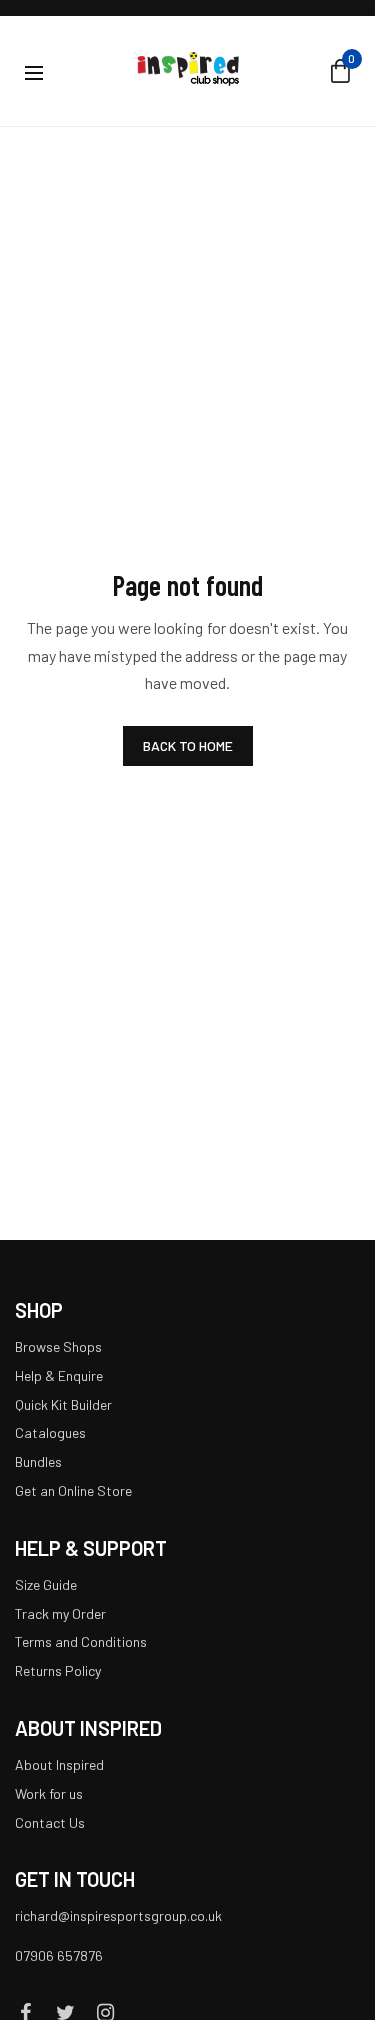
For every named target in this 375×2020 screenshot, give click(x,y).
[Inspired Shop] (187, 71)
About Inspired (59, 1764)
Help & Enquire (59, 1375)
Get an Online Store (73, 1490)
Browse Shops (58, 1346)
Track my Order (60, 1613)
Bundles (38, 1462)
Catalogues (50, 1433)
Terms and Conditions (81, 1642)
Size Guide (46, 1584)
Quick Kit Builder (63, 1404)
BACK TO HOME (188, 745)
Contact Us (50, 1822)
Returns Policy (58, 1671)
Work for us (49, 1793)
